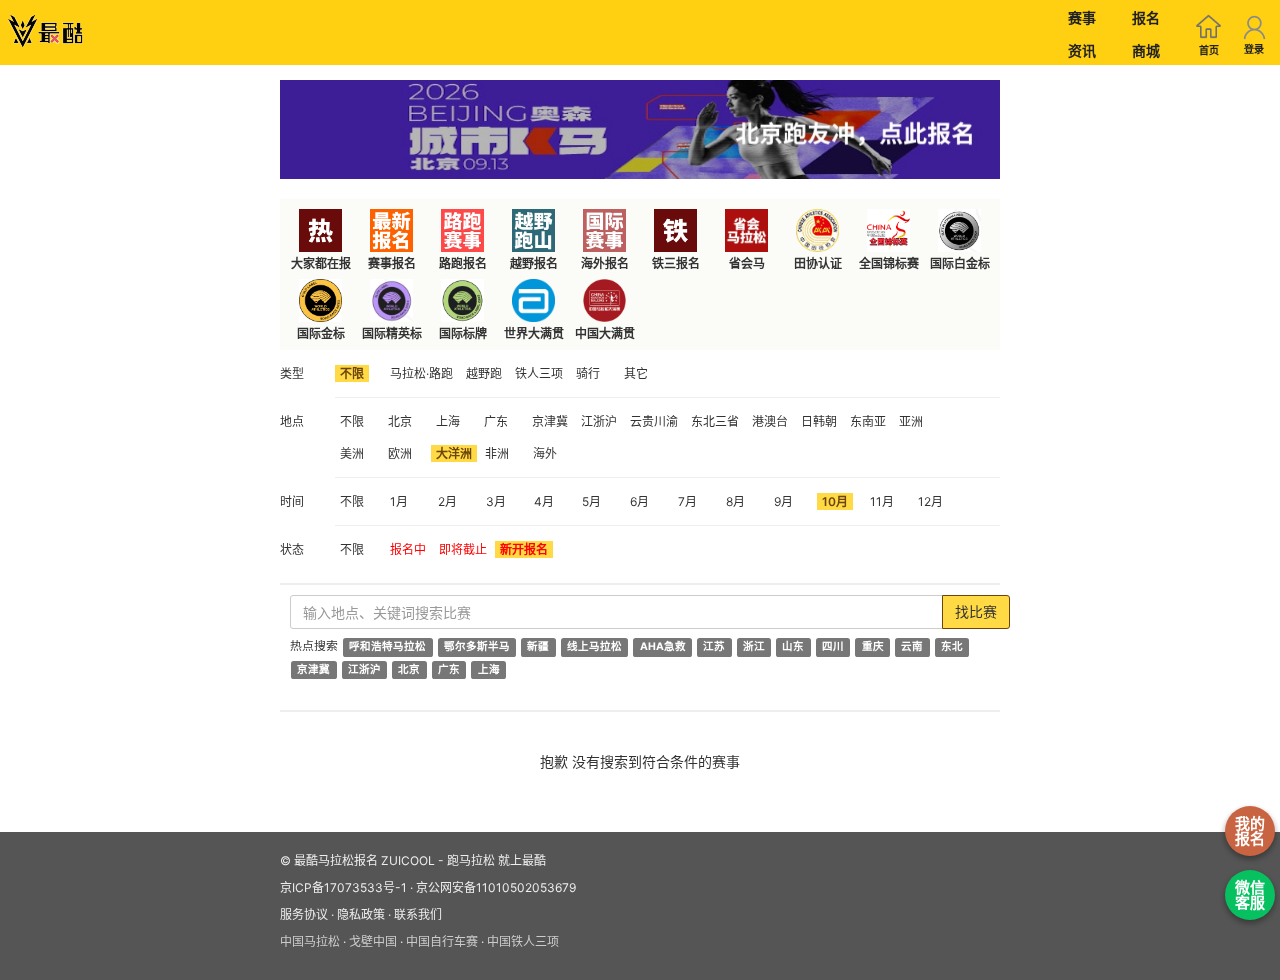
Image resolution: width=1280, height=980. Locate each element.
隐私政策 (361, 914)
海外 (545, 453)
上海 (448, 421)
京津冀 (550, 421)
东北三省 (715, 421)
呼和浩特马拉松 (387, 646)
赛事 (1082, 17)
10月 (835, 501)
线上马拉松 (594, 646)
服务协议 (304, 914)
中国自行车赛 (442, 941)
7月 (687, 501)
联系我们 (418, 914)
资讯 (1082, 50)
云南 (912, 646)
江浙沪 (599, 421)
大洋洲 (454, 453)
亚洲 (911, 421)
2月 (447, 501)
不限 (352, 373)
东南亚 (868, 421)
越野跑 (484, 373)
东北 (952, 646)
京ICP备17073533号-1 (343, 887)
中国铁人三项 (523, 941)
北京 (400, 421)
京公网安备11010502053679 (496, 887)
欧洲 (400, 453)
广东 (496, 421)
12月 (930, 501)
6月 (639, 501)
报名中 (408, 549)
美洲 (352, 453)
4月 (544, 501)
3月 (496, 501)
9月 (783, 501)
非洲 (497, 453)
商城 (1146, 50)
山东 (793, 646)
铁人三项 (539, 373)
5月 (591, 501)
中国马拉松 (310, 941)
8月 (735, 501)
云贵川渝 (654, 421)
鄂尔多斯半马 (477, 646)
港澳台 (770, 421)
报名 (1146, 17)
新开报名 (524, 549)
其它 (636, 373)
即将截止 (463, 549)
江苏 (714, 646)
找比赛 (976, 611)
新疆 (538, 646)
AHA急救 (663, 646)
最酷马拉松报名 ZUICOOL (364, 860)
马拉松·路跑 (421, 373)
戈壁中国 (373, 941)
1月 (399, 501)
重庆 (873, 646)
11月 (882, 501)
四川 (833, 646)
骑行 (588, 373)
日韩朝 (819, 421)
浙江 (754, 646)
